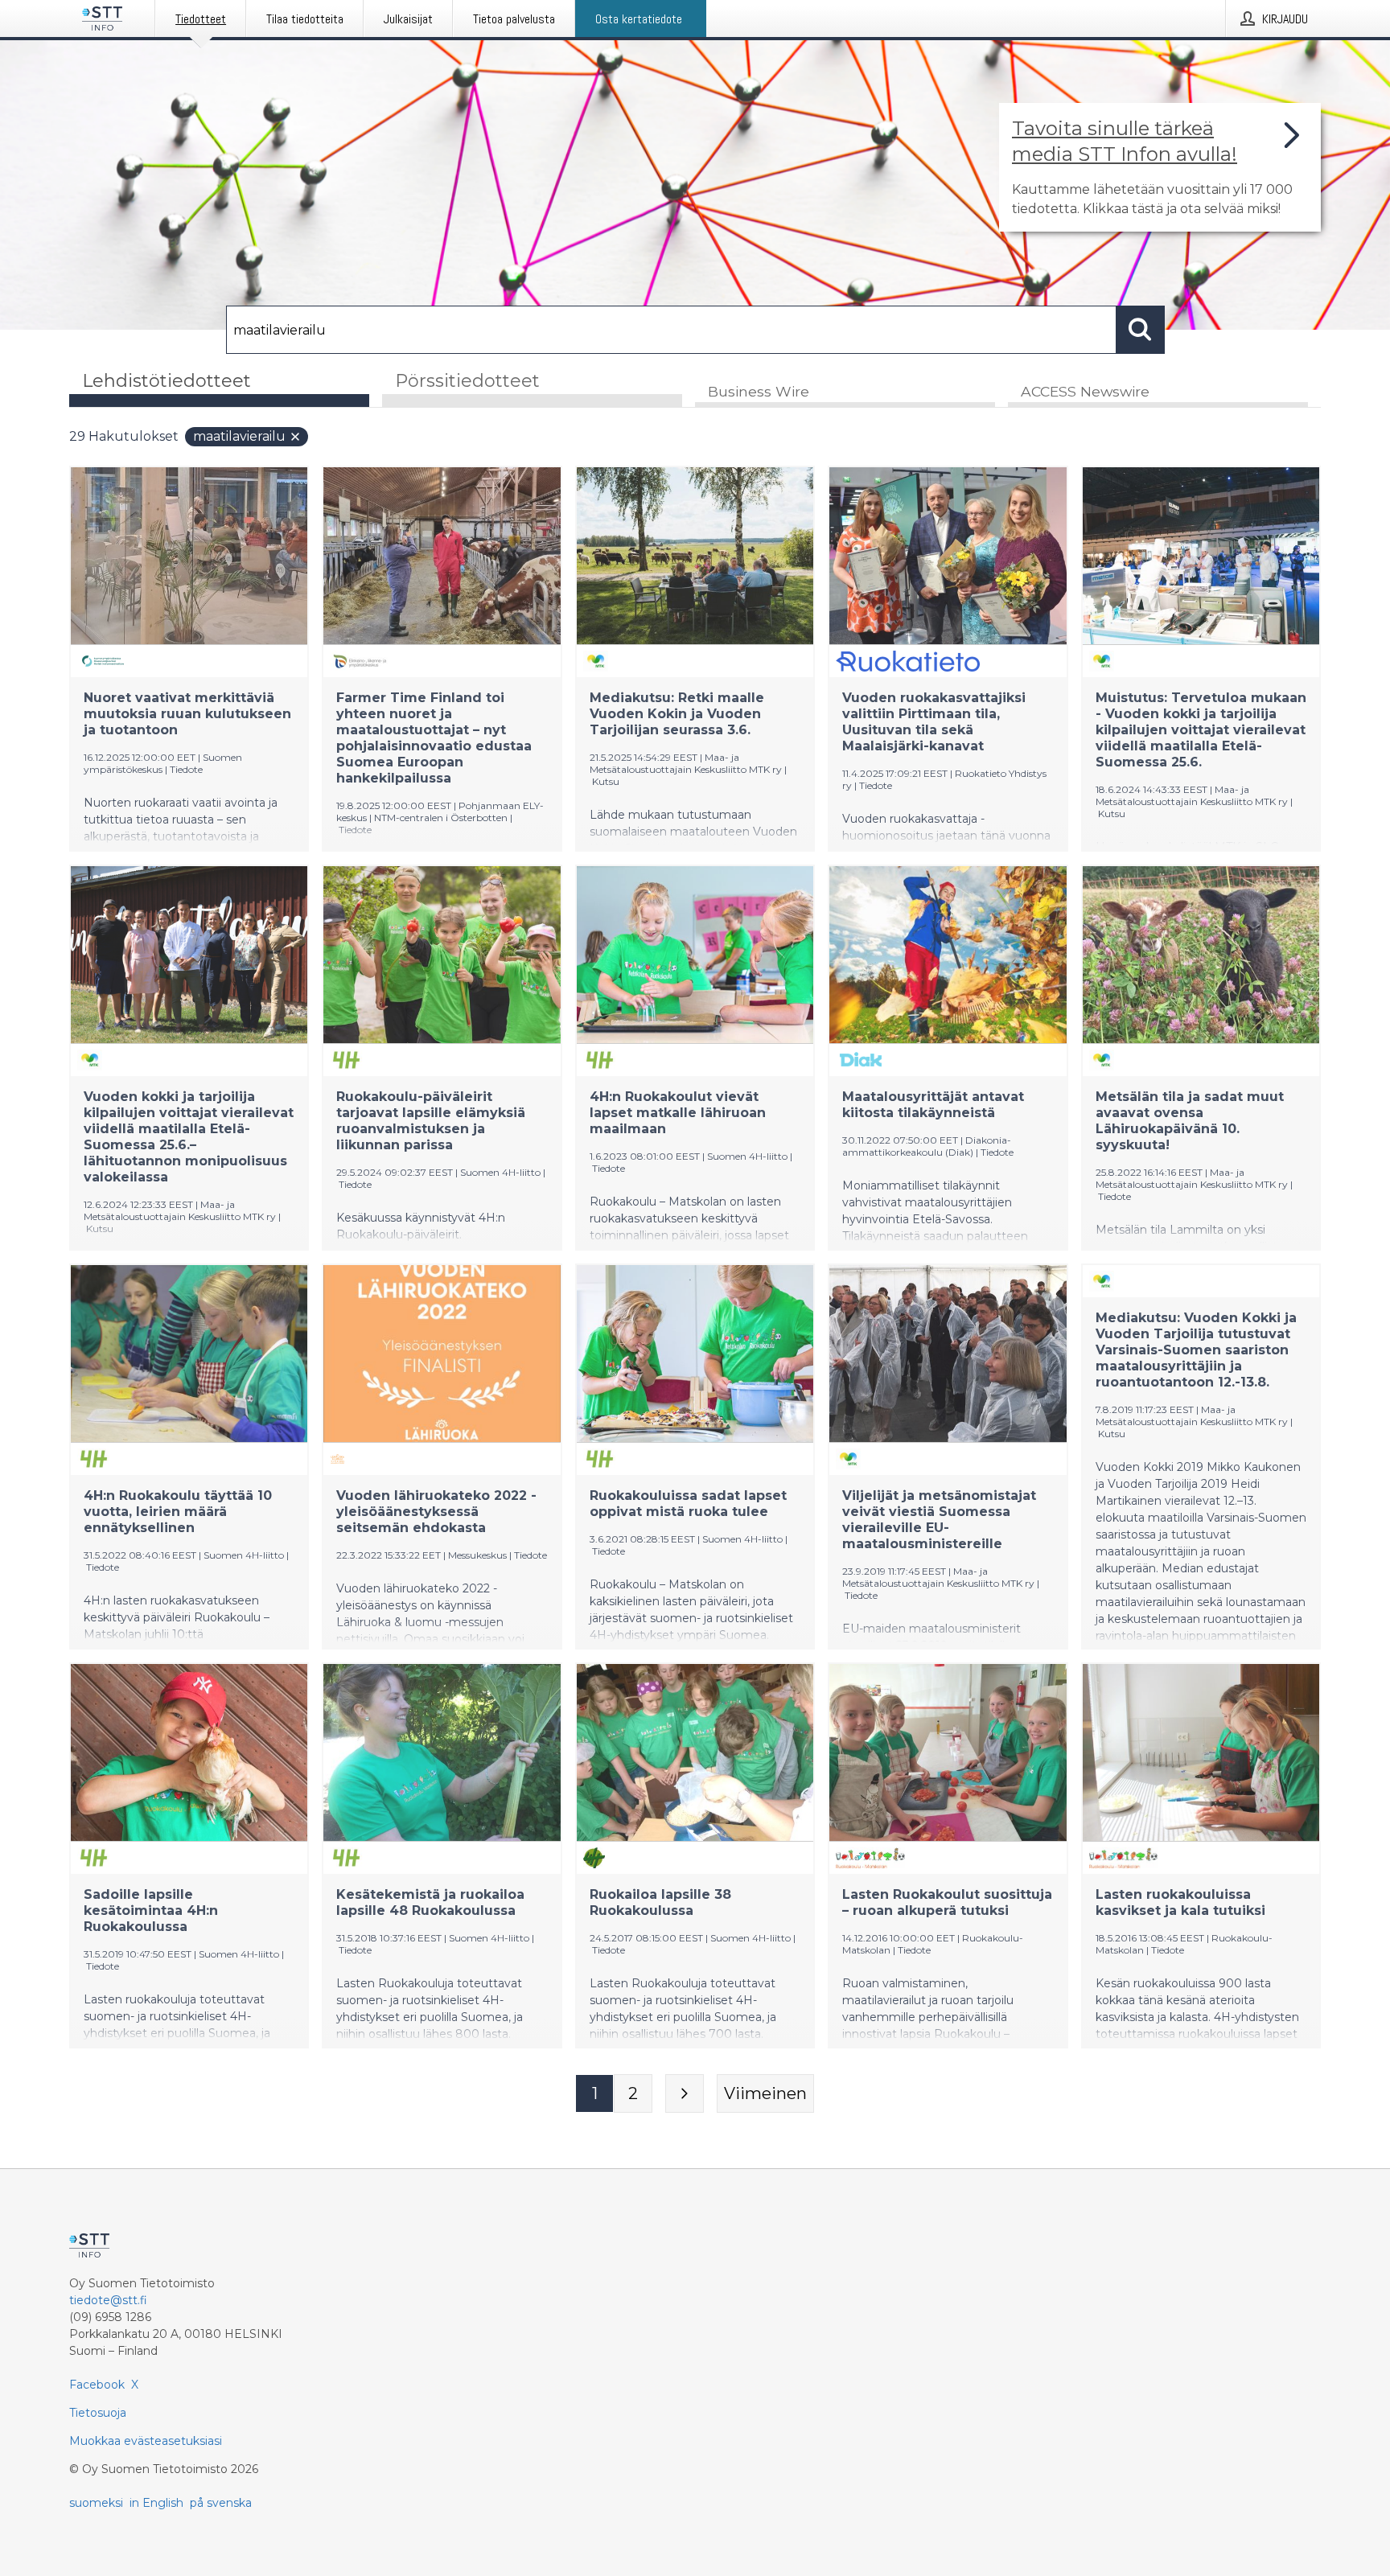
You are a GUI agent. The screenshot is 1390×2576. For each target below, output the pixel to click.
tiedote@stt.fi (108, 2300)
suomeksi (96, 2503)
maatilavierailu (239, 436)
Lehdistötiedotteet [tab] (167, 381)
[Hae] (1141, 330)
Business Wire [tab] (759, 391)
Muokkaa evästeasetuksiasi (146, 2441)
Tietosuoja (98, 2413)
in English (156, 2503)
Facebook (97, 2385)
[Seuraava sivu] (685, 2093)
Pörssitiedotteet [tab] (467, 381)
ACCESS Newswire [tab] (1085, 391)
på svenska (221, 2503)
